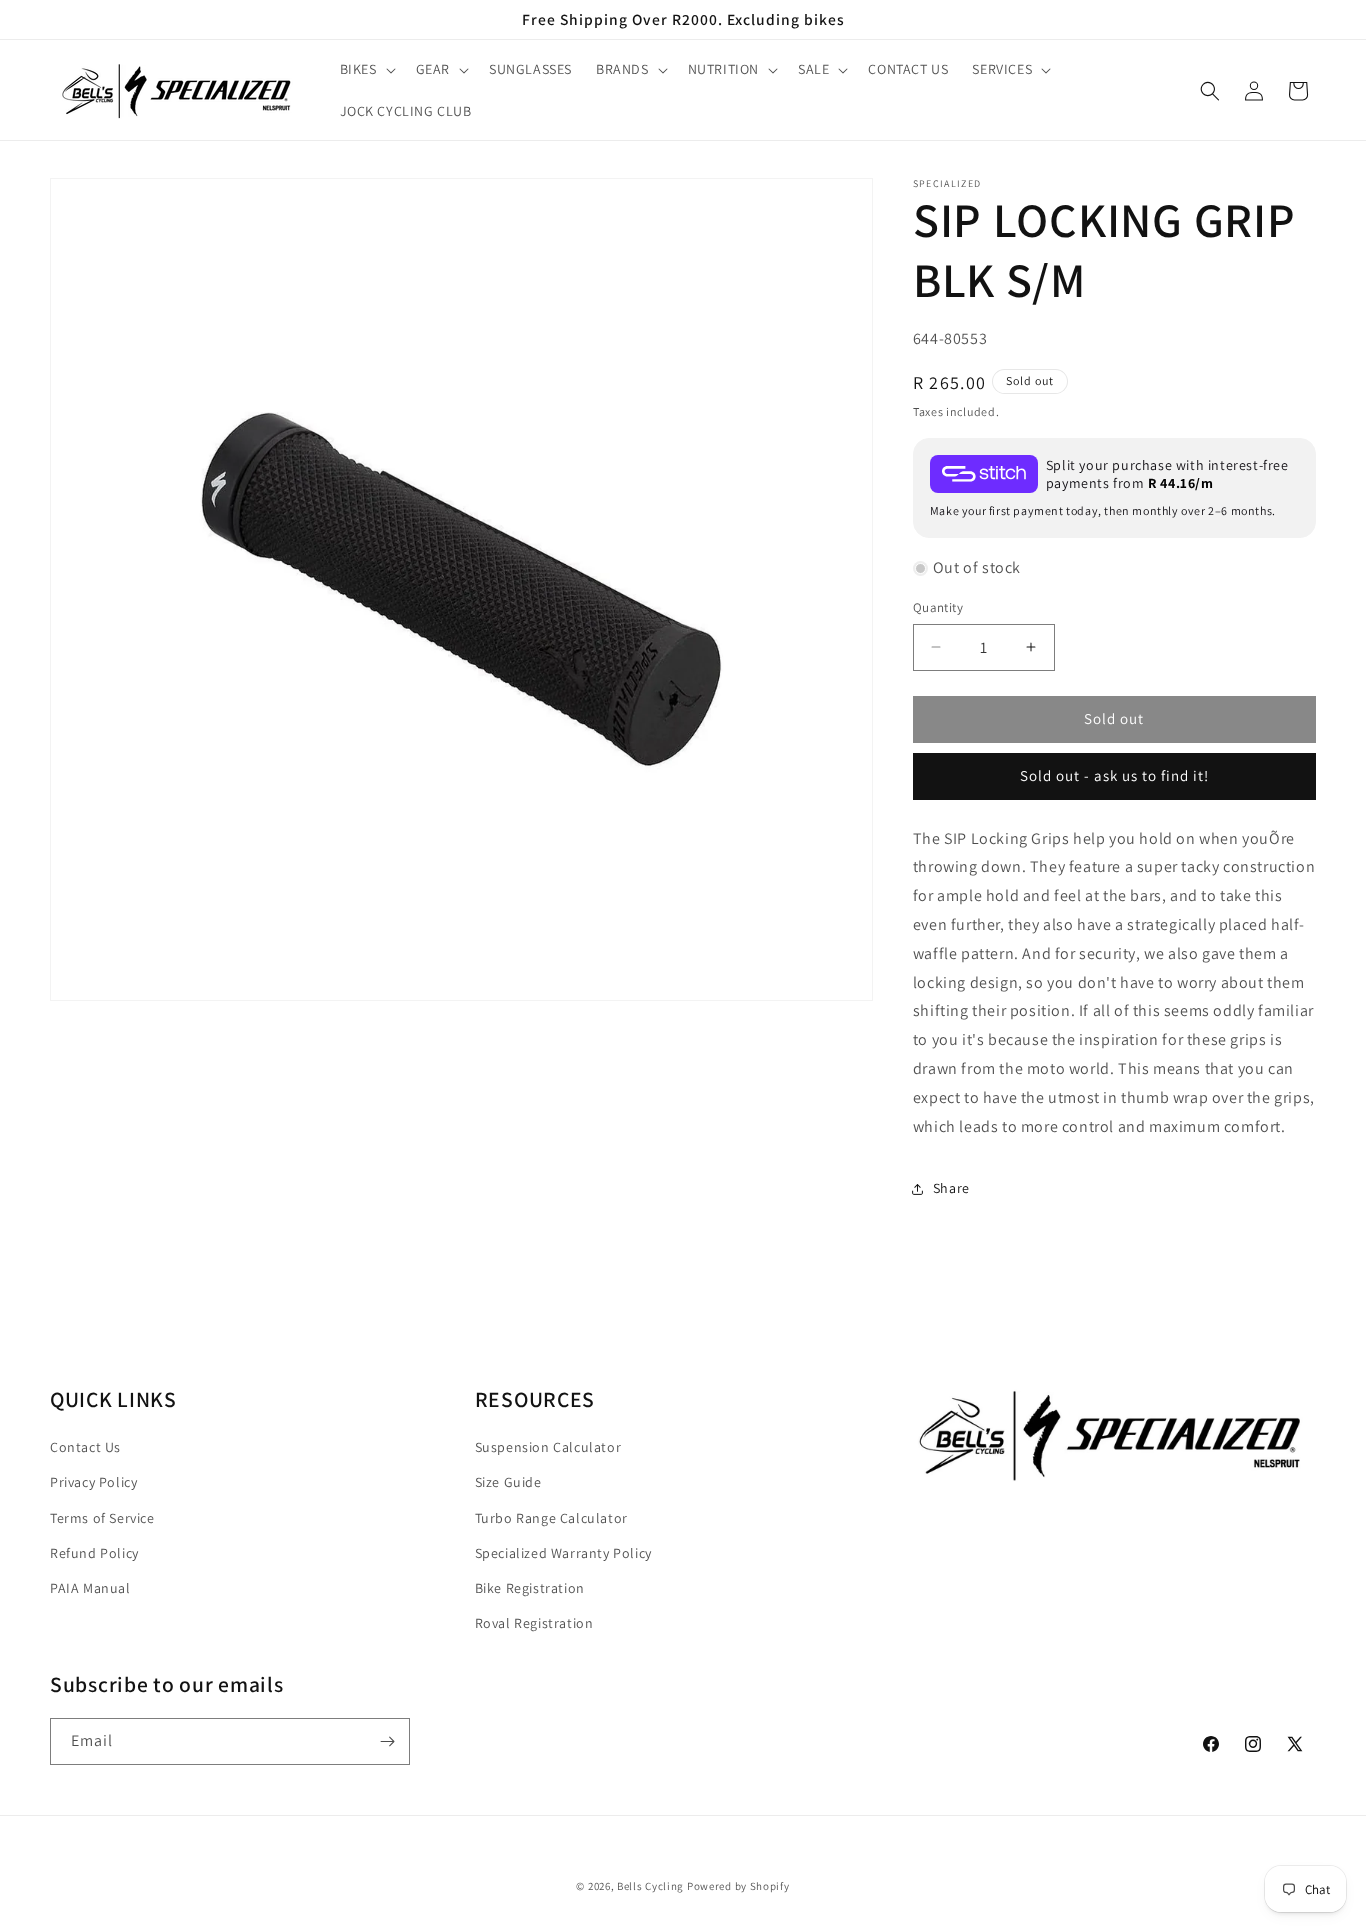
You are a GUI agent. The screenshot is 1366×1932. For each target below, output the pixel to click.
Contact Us (85, 1447)
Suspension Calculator (548, 1447)
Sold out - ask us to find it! (1114, 775)
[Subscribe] (387, 1741)
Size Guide (508, 1482)
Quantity (938, 607)
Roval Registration (534, 1622)
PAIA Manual (90, 1587)
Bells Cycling (650, 1886)
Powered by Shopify (738, 1886)
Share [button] (951, 1188)
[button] (366, 69)
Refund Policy (94, 1552)
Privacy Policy (93, 1482)
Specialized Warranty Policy (563, 1552)
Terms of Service (102, 1517)
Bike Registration (530, 1587)
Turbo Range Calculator (551, 1517)
